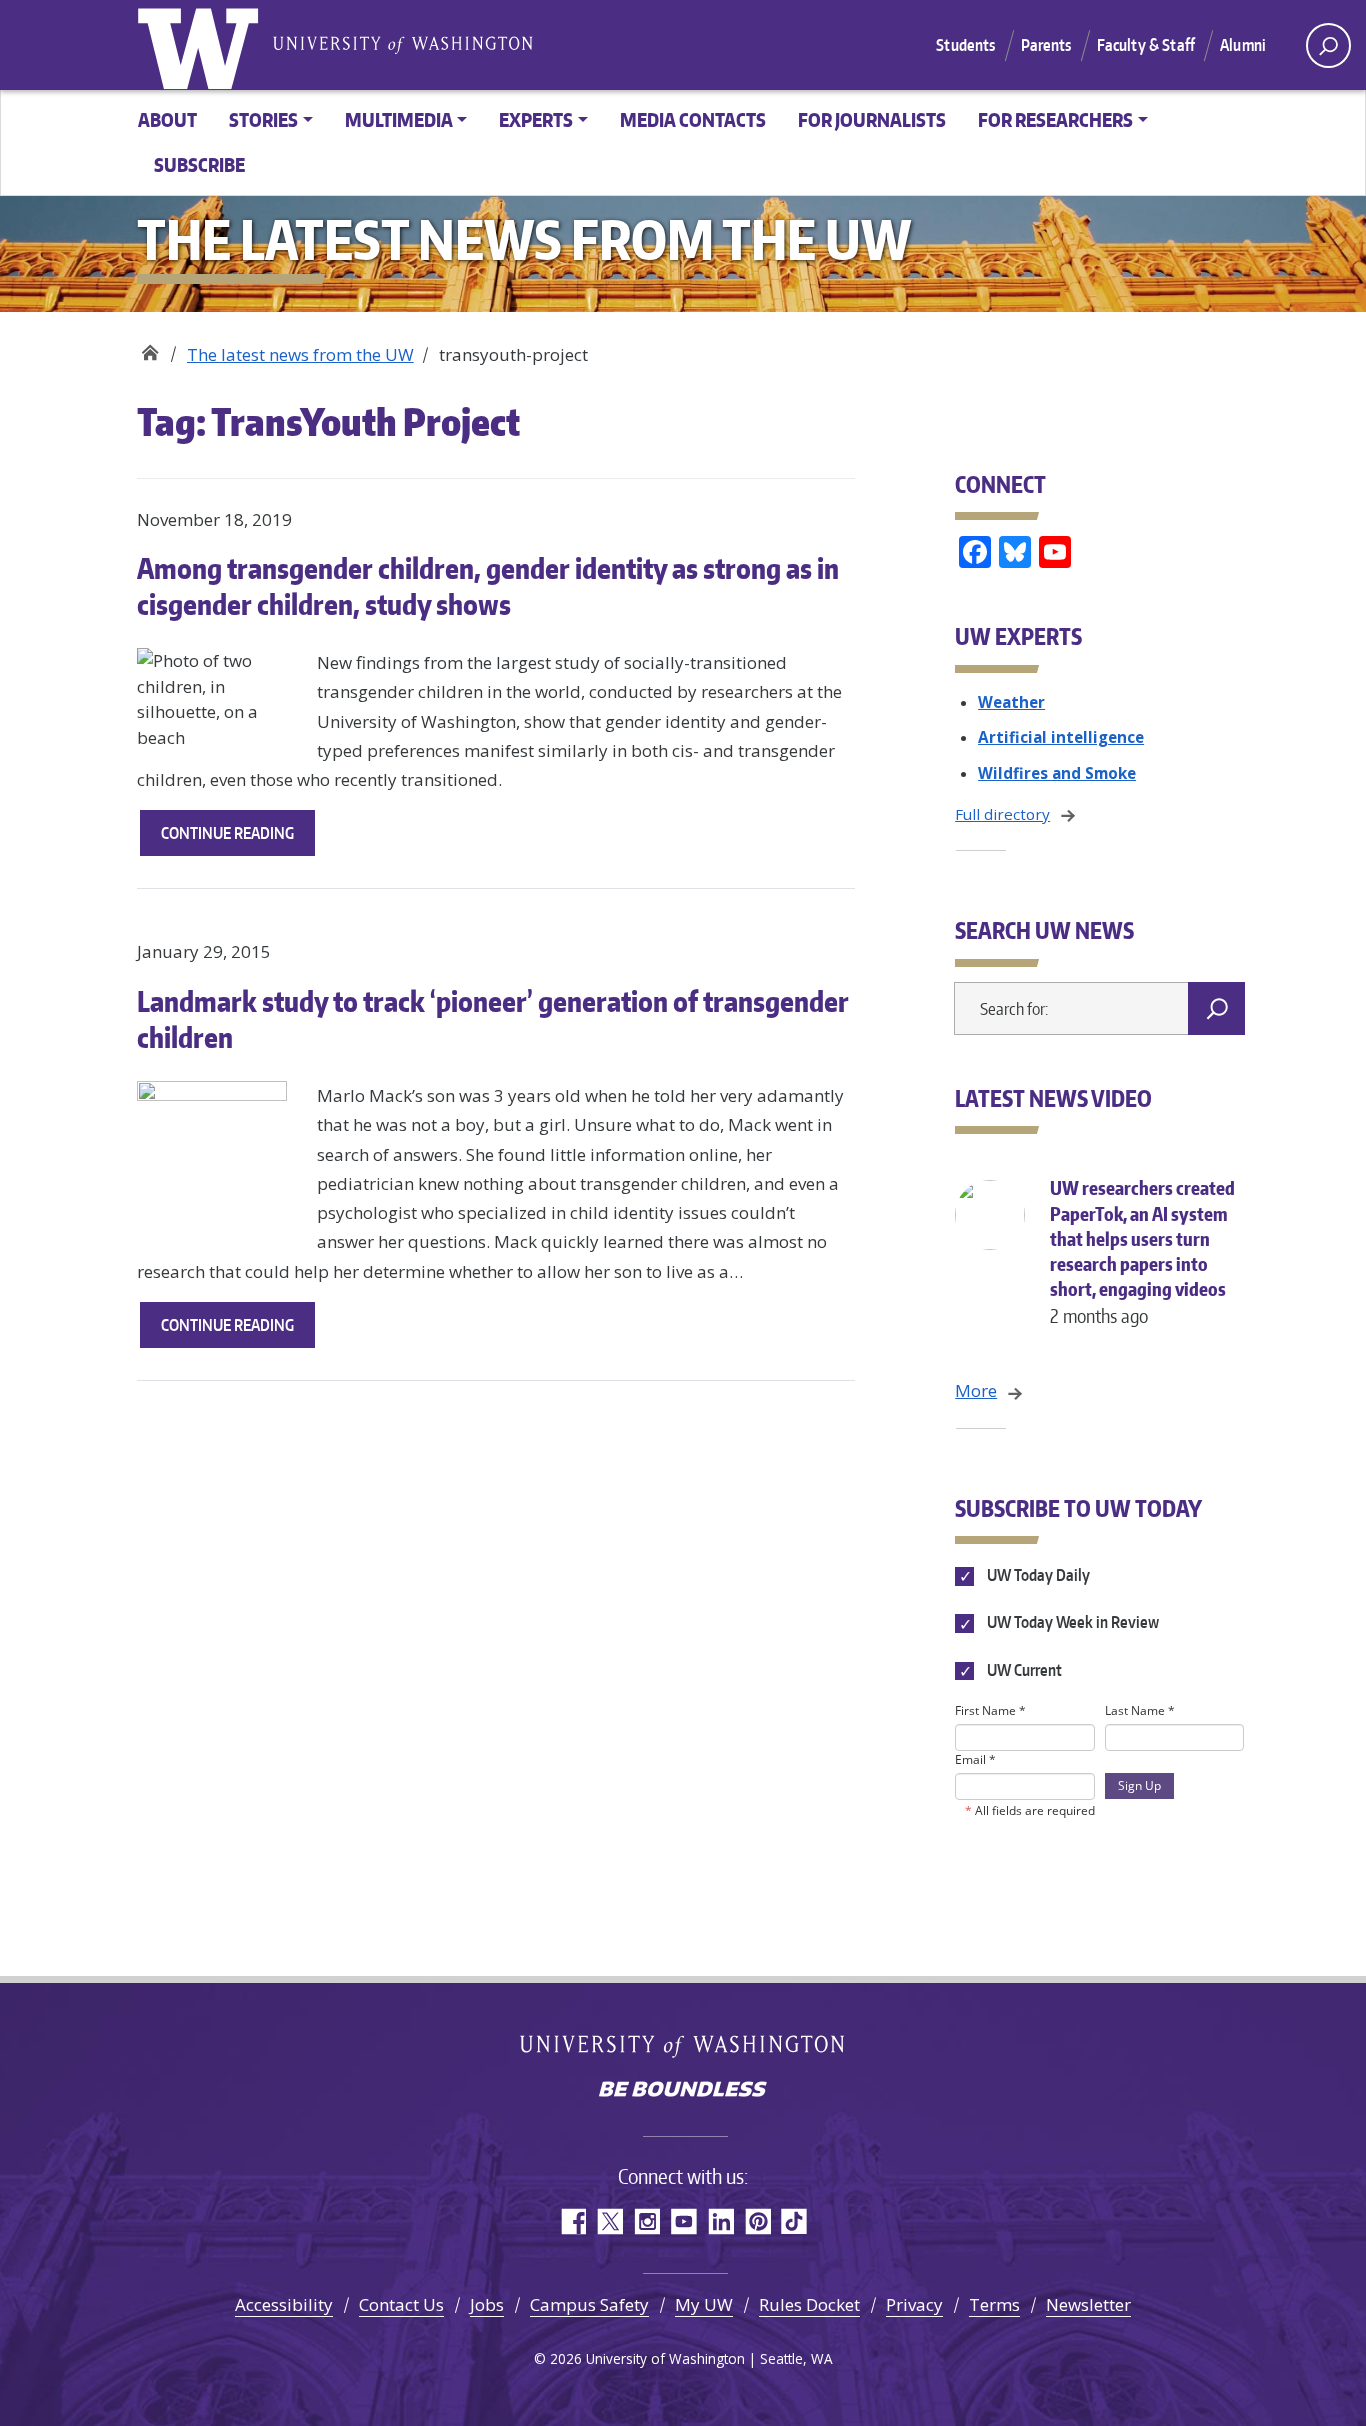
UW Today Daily (1036, 1575)
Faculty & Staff (1146, 45)
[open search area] (1328, 45)
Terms (994, 2304)
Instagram (646, 2221)
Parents (1046, 45)
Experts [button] (536, 119)
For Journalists (872, 119)
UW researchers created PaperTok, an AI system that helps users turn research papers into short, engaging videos (1142, 1251)
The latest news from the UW (300, 354)
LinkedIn (720, 2221)
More (976, 1390)
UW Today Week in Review (1071, 1623)
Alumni (1243, 45)
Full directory (1002, 814)
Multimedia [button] (399, 119)
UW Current (1022, 1670)
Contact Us (401, 2304)
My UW (704, 2304)
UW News (149, 347)
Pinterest (757, 2221)
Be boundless (683, 2091)
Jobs (487, 2304)
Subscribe (199, 164)
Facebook (572, 2221)
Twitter (609, 2221)
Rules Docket (809, 2304)
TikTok (794, 2221)
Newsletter (1088, 2304)
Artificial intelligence (1061, 737)
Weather (1011, 702)
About (167, 119)
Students (965, 45)
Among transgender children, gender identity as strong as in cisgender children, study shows (488, 586)
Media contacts (693, 119)
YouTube (683, 2221)
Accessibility (284, 2304)
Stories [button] (263, 119)
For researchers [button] (1055, 119)
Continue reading (238, 839)
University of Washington (202, 45)
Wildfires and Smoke (1057, 773)
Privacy (914, 2304)
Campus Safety (589, 2304)
